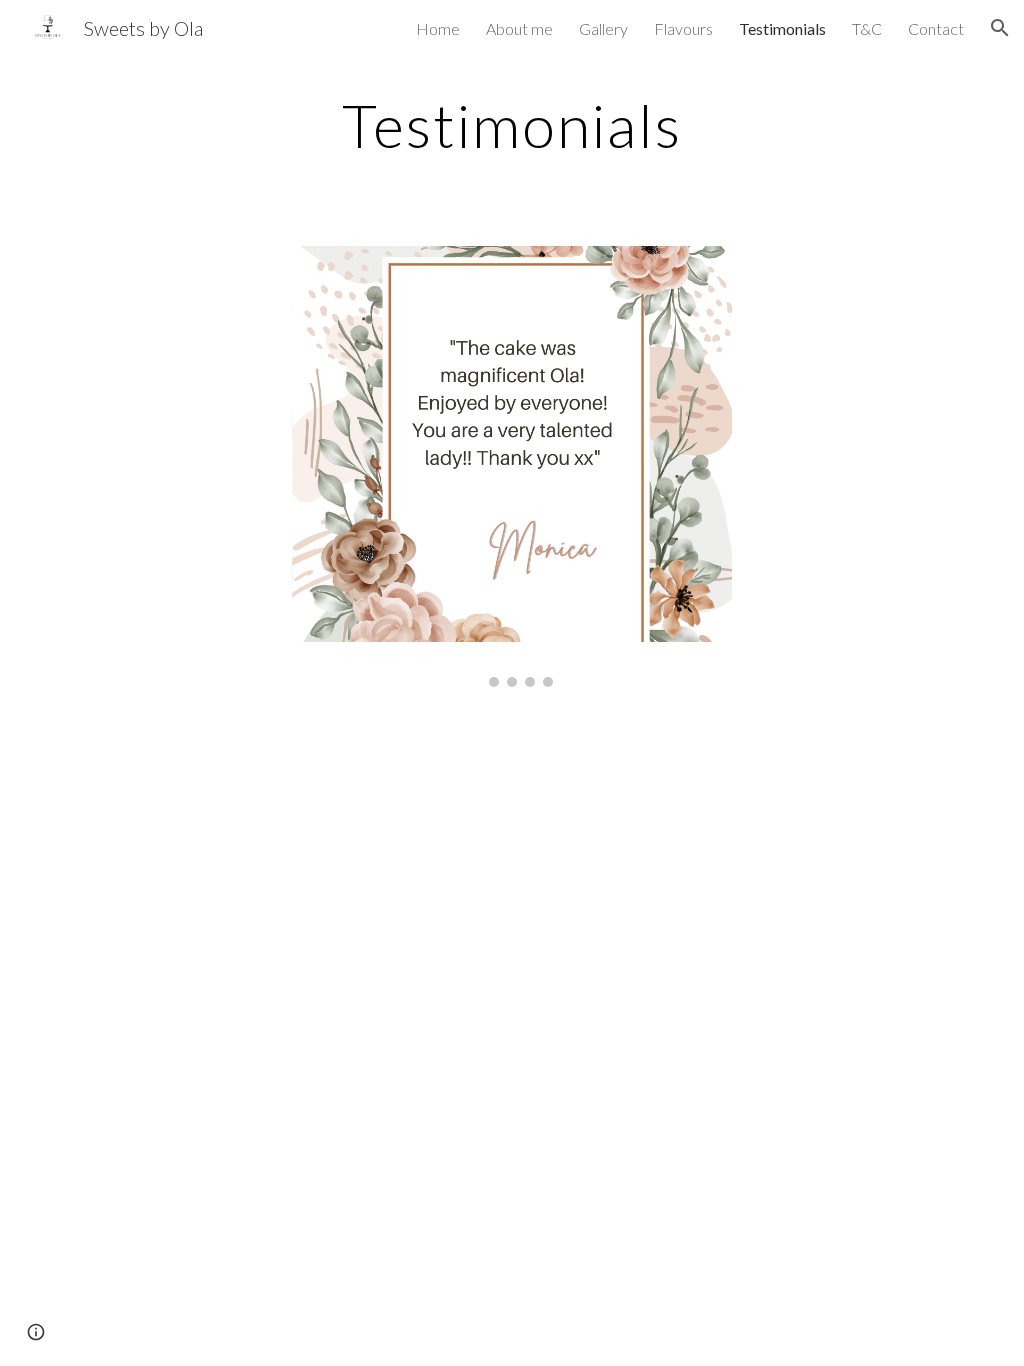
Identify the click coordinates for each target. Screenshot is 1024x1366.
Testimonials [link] (782, 28)
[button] (1000, 28)
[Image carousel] (512, 466)
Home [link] (438, 28)
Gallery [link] (603, 28)
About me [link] (519, 28)
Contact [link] (936, 28)
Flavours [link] (683, 28)
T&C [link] (867, 28)
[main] (511, 125)
